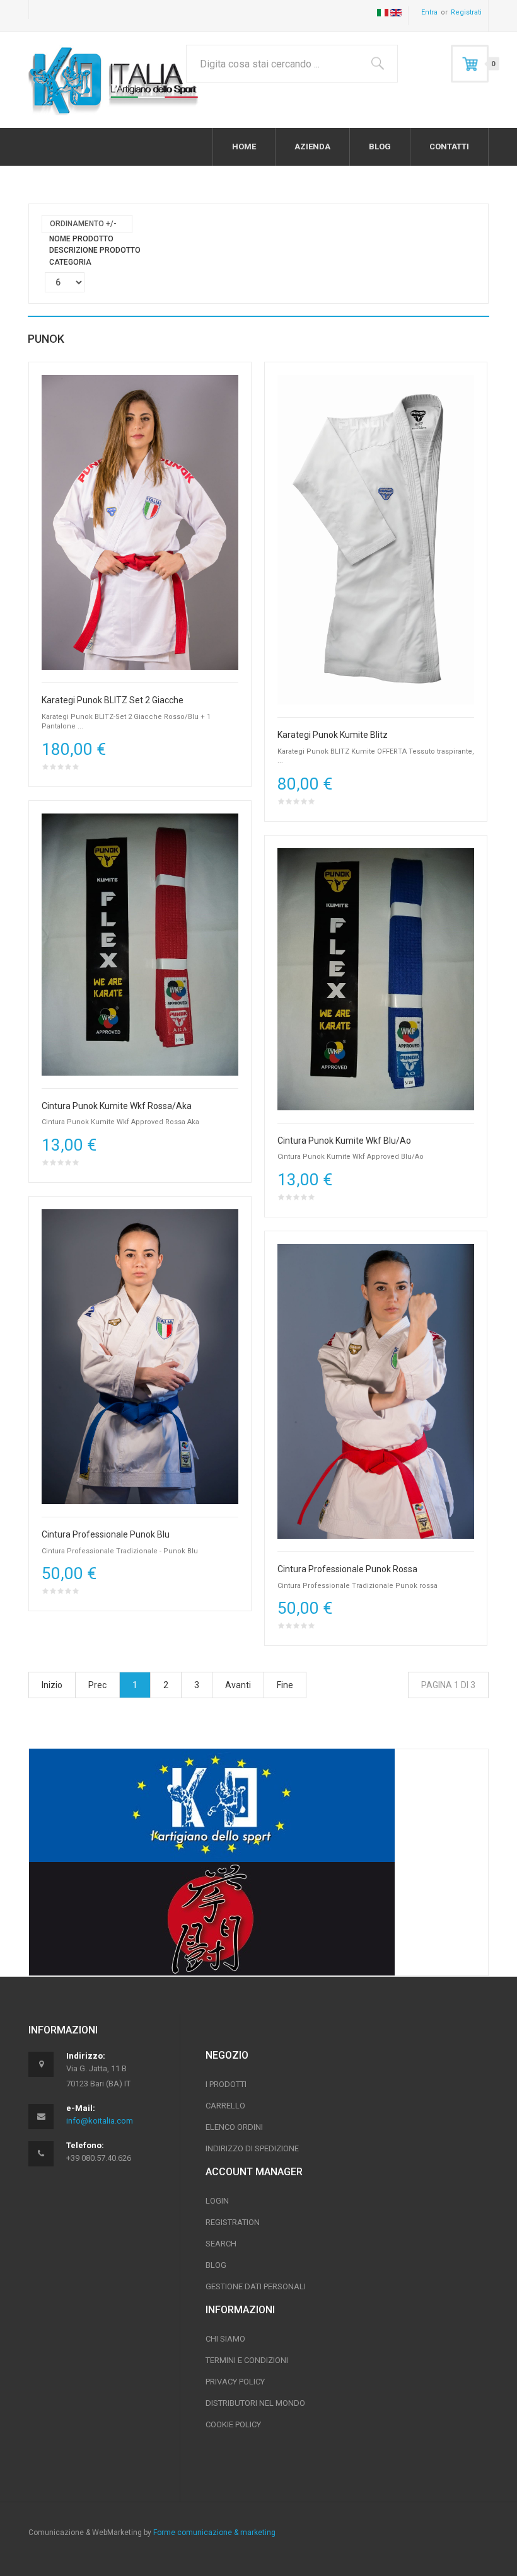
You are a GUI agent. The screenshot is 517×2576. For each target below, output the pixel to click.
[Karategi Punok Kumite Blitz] (376, 539)
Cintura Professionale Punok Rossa (347, 1569)
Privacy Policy (235, 2382)
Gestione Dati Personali (256, 2286)
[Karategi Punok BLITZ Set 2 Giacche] (140, 522)
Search (221, 2244)
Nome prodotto (81, 239)
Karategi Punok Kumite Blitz (333, 735)
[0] (470, 64)
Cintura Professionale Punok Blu (106, 1535)
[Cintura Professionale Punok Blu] (140, 1356)
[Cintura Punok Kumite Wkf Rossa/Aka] (140, 944)
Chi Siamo (225, 2339)
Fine (285, 1685)
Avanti (238, 1685)
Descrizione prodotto (95, 250)
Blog (380, 147)
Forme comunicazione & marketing (213, 2533)
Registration (233, 2222)
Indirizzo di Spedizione (252, 2148)
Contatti (449, 147)
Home (244, 147)
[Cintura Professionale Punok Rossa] (376, 1391)
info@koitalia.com (100, 2121)
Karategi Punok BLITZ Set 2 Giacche (113, 700)
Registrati (466, 12)
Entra (429, 12)
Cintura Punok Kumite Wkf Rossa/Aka (117, 1106)
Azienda (312, 147)
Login (217, 2201)
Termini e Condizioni (247, 2360)
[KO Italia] (113, 80)
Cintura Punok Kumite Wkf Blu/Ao (344, 1141)
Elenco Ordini (234, 2127)
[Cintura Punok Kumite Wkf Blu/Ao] (376, 979)
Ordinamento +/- (83, 224)
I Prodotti (226, 2084)
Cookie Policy (233, 2424)
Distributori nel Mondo (255, 2403)
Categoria (70, 262)
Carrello (225, 2106)
